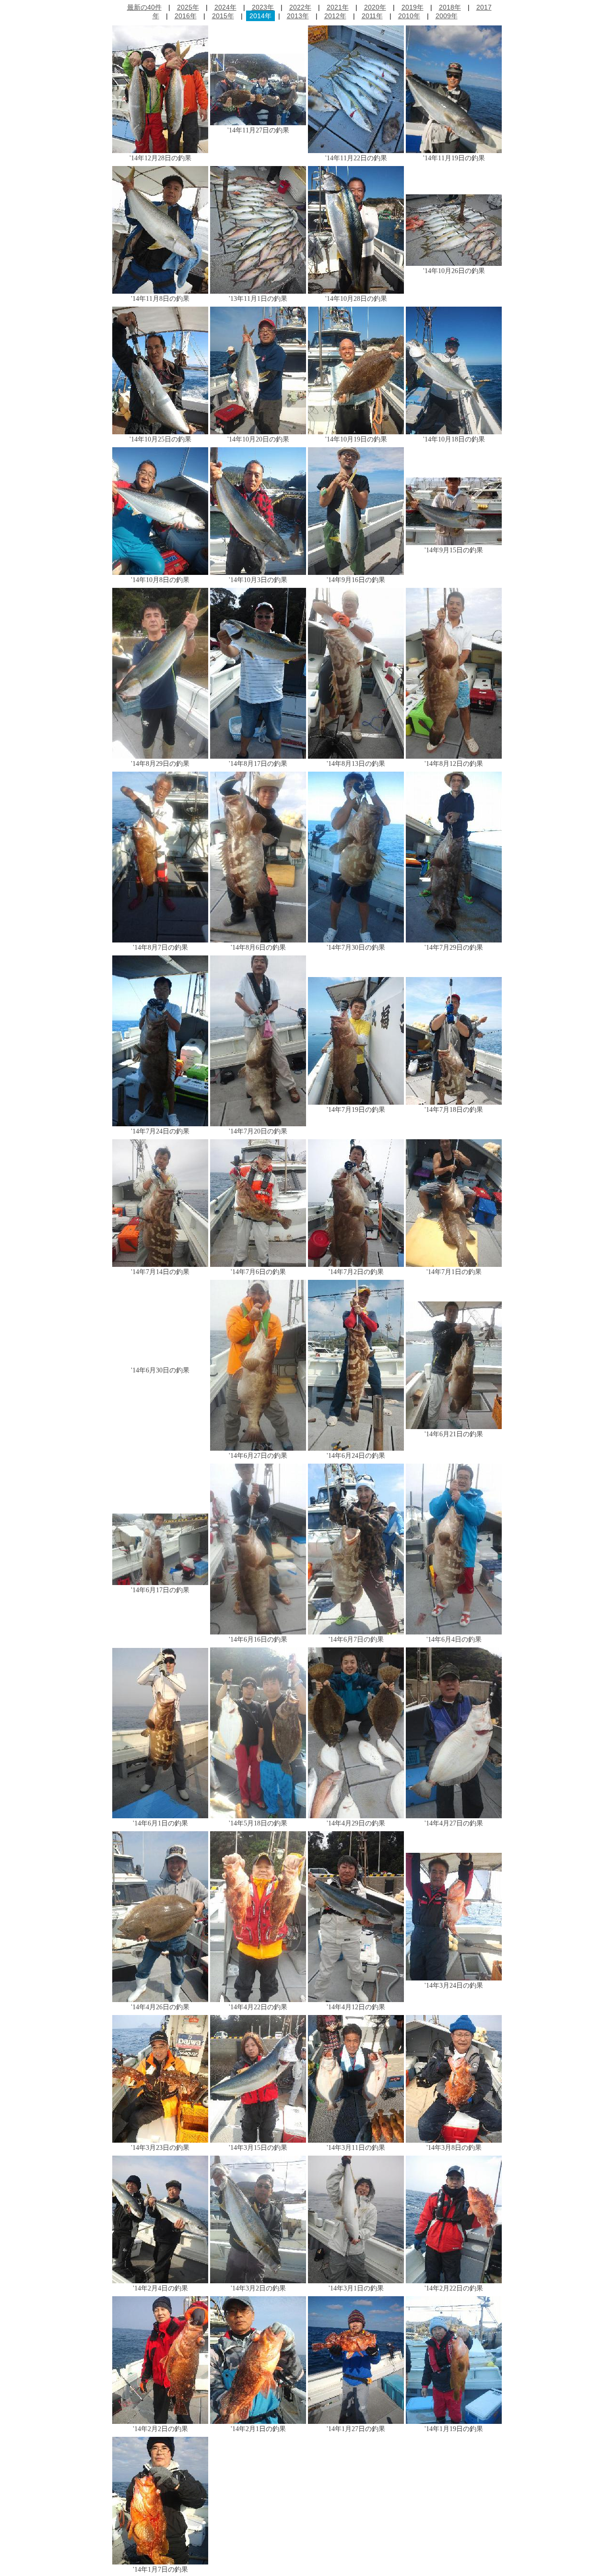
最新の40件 (144, 7)
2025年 (188, 7)
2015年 (223, 16)
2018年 (450, 7)
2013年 (298, 16)
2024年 (225, 7)
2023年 (263, 7)
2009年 (447, 16)
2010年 (409, 16)
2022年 (300, 7)
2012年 (335, 16)
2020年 (375, 7)
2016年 (186, 16)
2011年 (372, 16)
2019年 (413, 7)
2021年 (338, 7)
